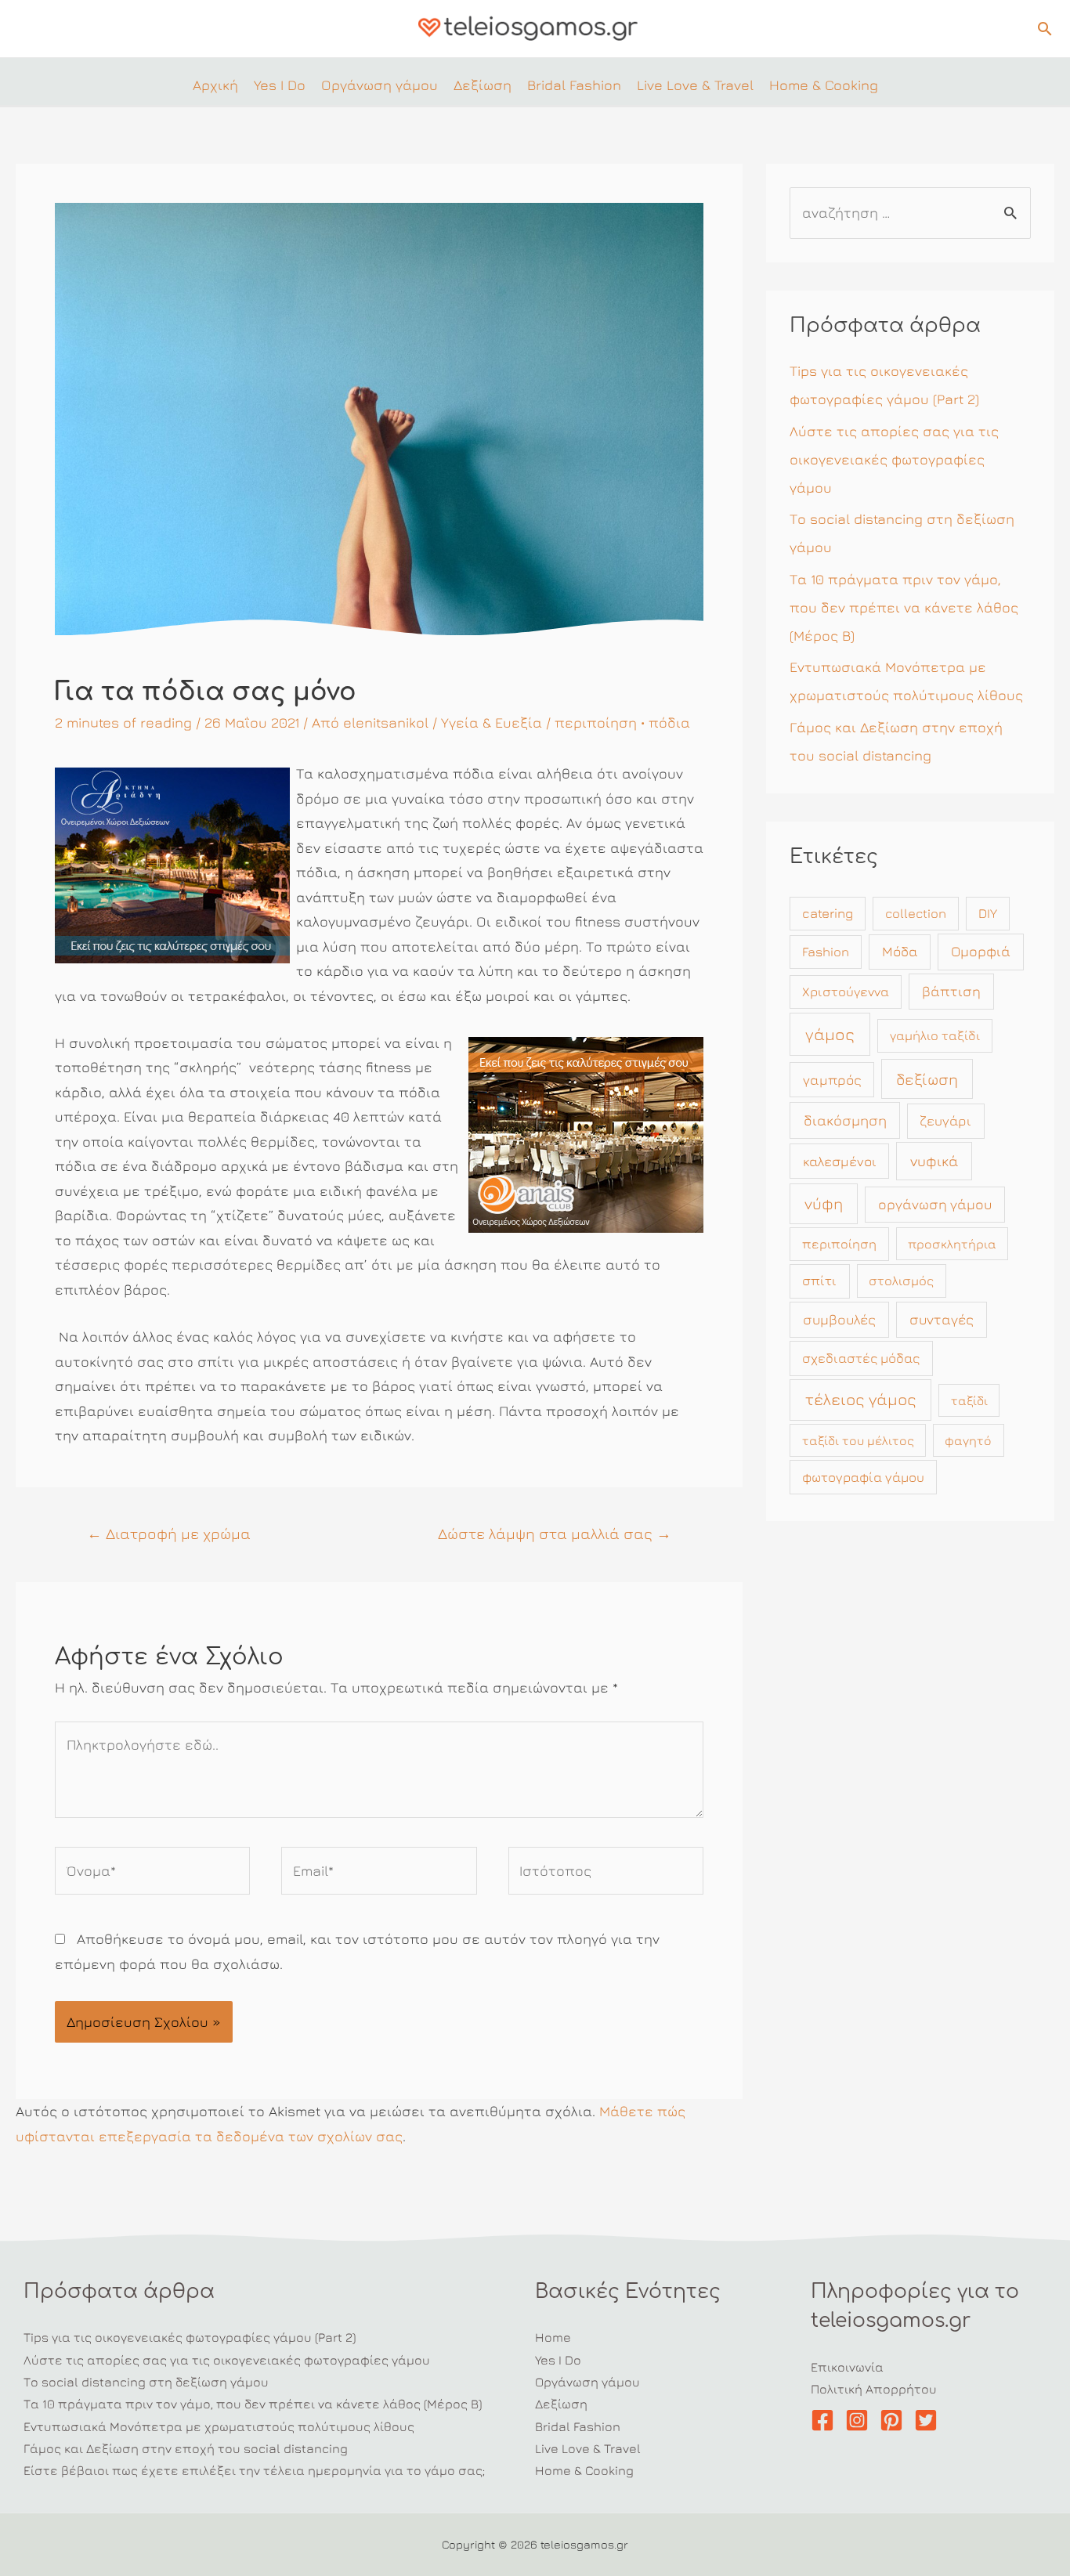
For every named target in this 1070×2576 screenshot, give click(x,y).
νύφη (824, 1203)
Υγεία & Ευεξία (492, 723)
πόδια (669, 723)
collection (916, 913)
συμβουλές (839, 1319)
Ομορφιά (981, 951)
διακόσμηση (845, 1120)
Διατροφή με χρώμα (169, 1533)
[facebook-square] (826, 2420)
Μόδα (900, 951)
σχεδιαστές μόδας (861, 1358)
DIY (988, 913)
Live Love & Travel (588, 2448)
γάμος (830, 1034)
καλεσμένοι (840, 1161)
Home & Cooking (584, 2470)
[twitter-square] (929, 2420)
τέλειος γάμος (861, 1399)
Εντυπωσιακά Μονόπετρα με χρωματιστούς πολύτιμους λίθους (219, 2426)
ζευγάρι (945, 1121)
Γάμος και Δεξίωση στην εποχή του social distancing (186, 2448)
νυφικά (934, 1161)
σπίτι (819, 1281)
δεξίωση (927, 1079)
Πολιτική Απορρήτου (874, 2389)
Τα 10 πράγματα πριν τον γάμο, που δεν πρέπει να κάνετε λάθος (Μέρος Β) (904, 607)
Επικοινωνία (847, 2367)
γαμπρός (832, 1080)
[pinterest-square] (895, 2420)
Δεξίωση (561, 2404)
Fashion (826, 952)
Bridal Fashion (578, 2426)
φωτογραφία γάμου (863, 1477)
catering (828, 913)
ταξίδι (969, 1400)
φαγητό (968, 1440)
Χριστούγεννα (846, 992)
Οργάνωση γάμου (587, 2382)
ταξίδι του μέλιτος (858, 1440)
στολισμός (901, 1281)
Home (553, 2337)
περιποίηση (596, 723)
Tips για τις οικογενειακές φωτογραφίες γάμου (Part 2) (190, 2337)
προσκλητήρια (952, 1244)
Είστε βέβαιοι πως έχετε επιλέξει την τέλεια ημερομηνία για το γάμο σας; (254, 2470)
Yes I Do (558, 2360)
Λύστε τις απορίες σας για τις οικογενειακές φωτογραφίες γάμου (894, 459)
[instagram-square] (860, 2420)
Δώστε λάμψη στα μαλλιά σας (555, 1533)
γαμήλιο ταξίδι (935, 1035)
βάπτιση (951, 991)
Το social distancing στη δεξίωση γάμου (146, 2382)
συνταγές (942, 1319)
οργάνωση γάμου (935, 1204)
